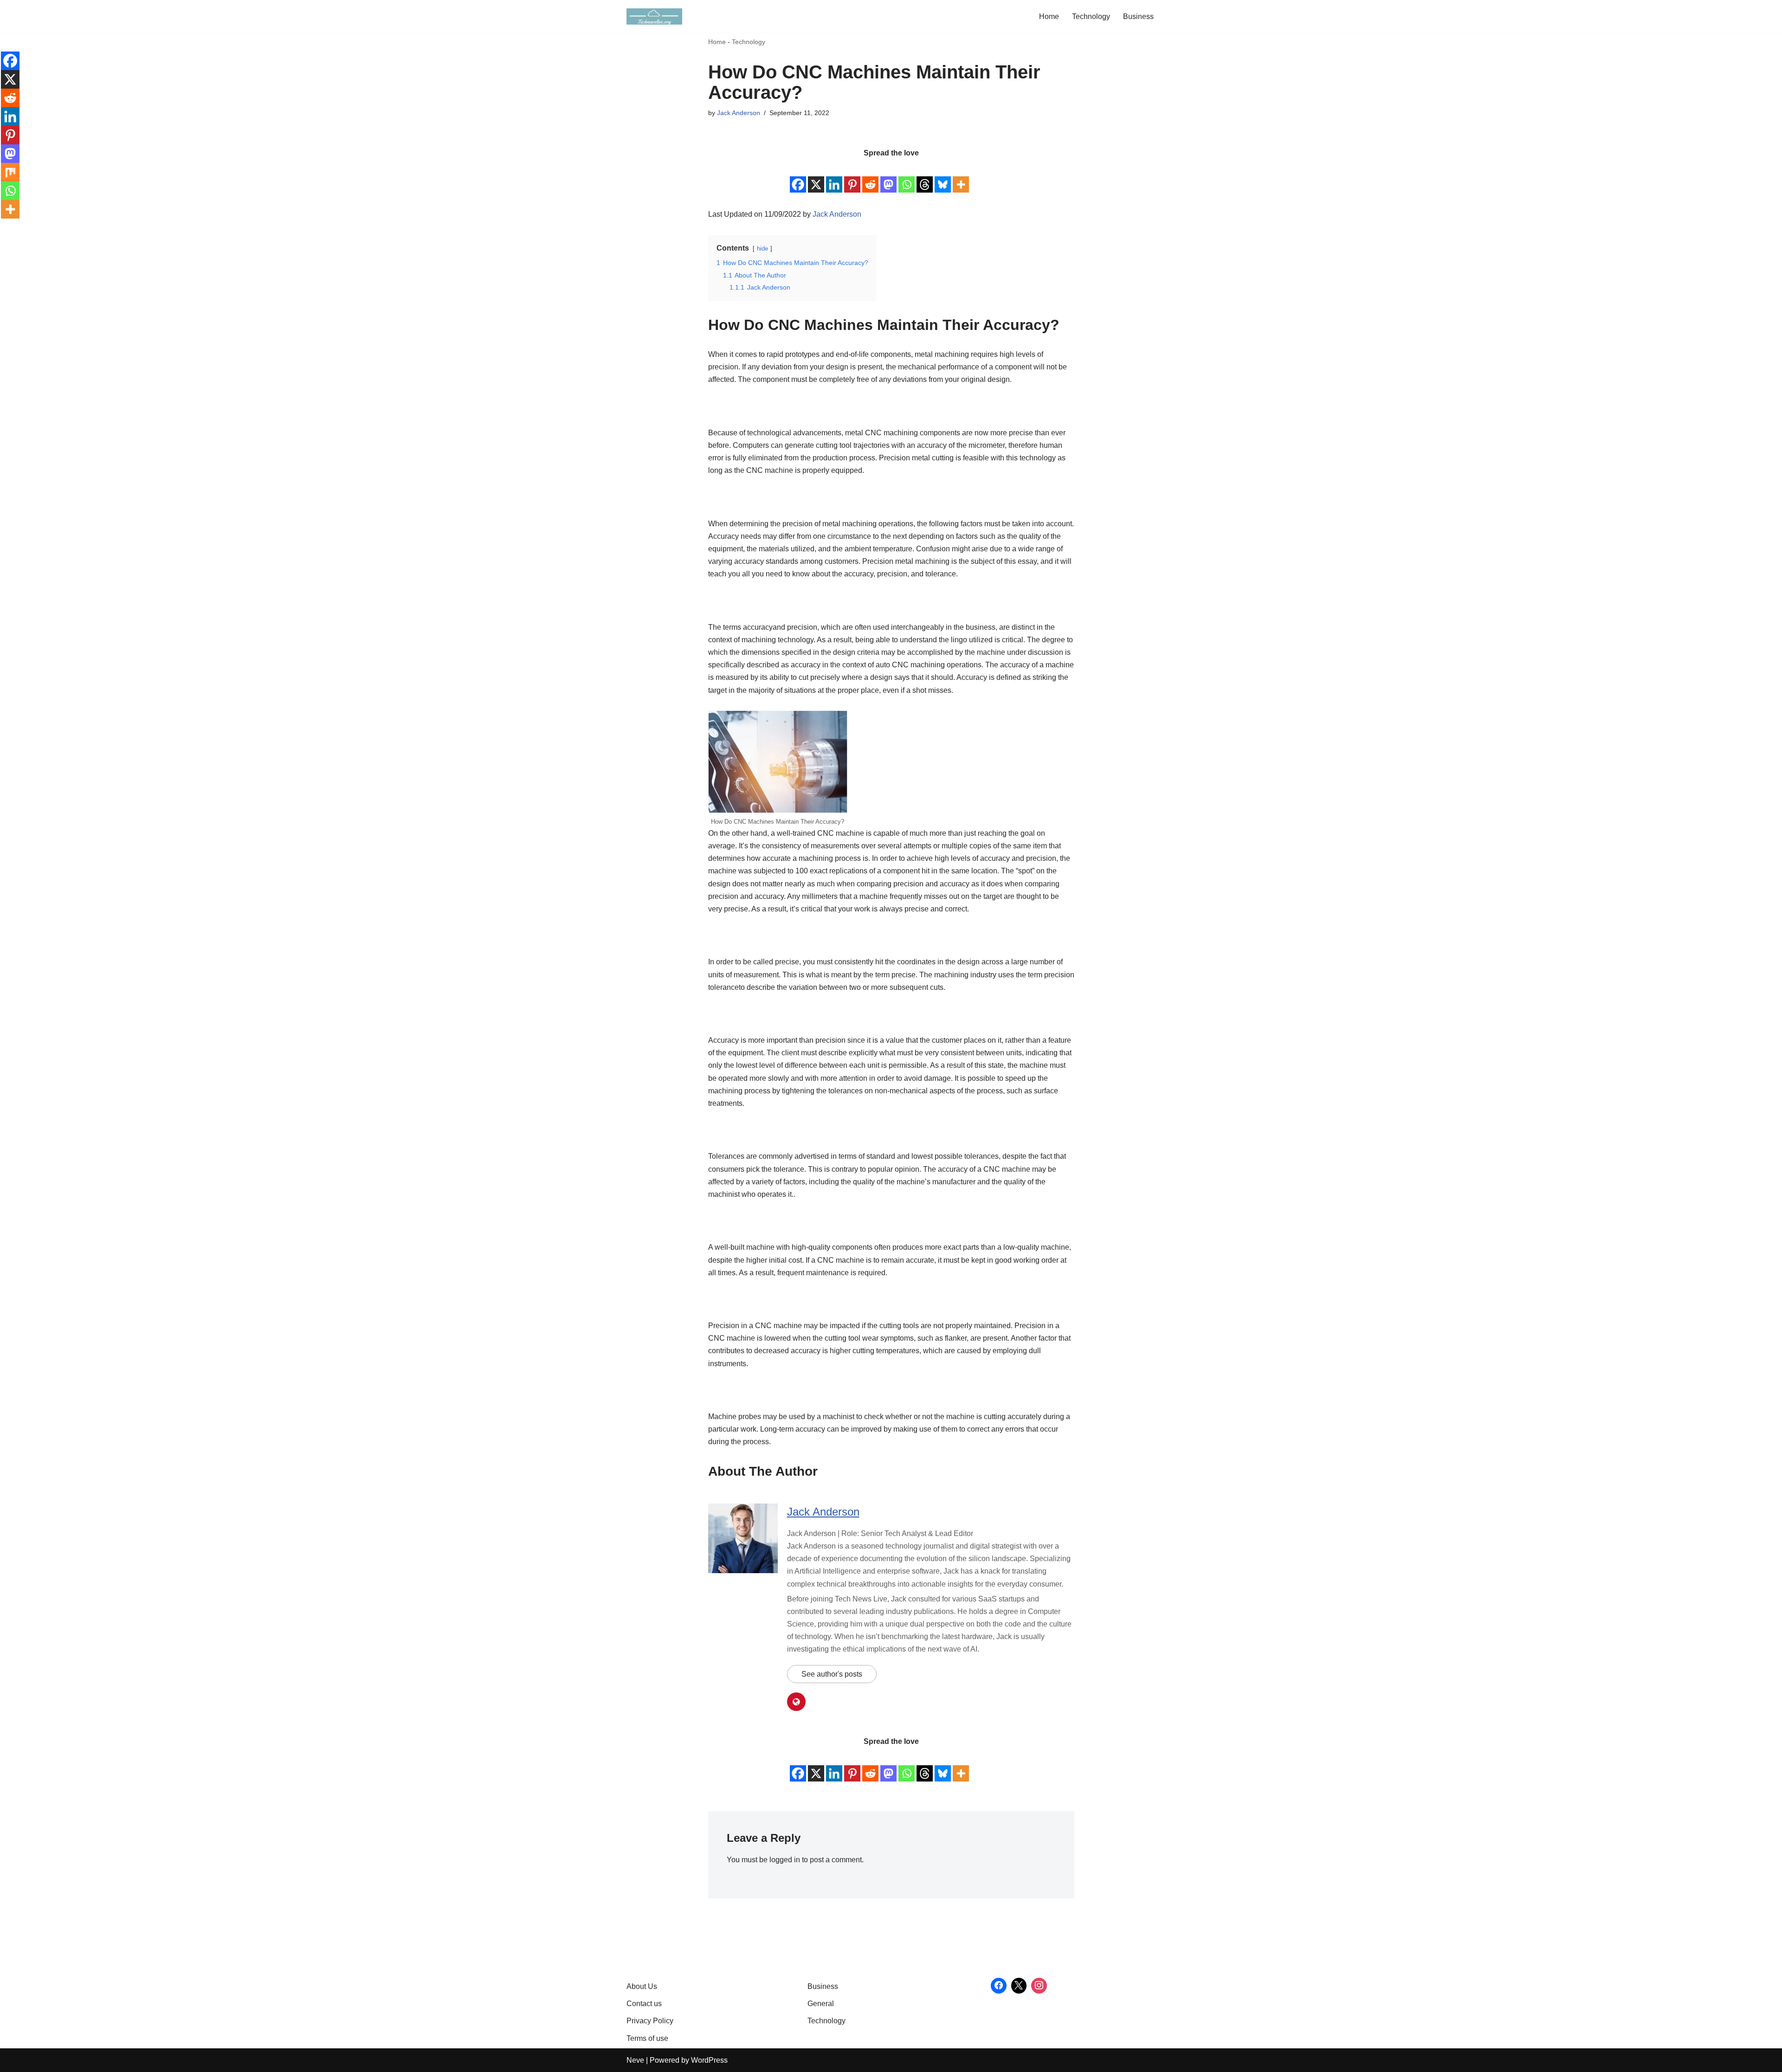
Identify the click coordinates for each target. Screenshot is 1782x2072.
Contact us (644, 2004)
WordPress (709, 2060)
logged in (785, 1860)
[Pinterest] (852, 177)
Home (1049, 16)
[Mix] (10, 172)
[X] (816, 177)
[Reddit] (870, 177)
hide (762, 249)
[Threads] (925, 177)
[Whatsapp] (907, 177)
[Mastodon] (888, 177)
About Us (642, 1986)
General (821, 2004)
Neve (635, 2060)
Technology (1091, 16)
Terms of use (647, 2038)
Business (1138, 16)
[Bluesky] (943, 177)
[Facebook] (798, 177)
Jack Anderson (739, 113)
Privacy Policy (650, 2021)
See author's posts (832, 1674)
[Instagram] (1039, 1986)
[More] (961, 177)
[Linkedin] (834, 177)
